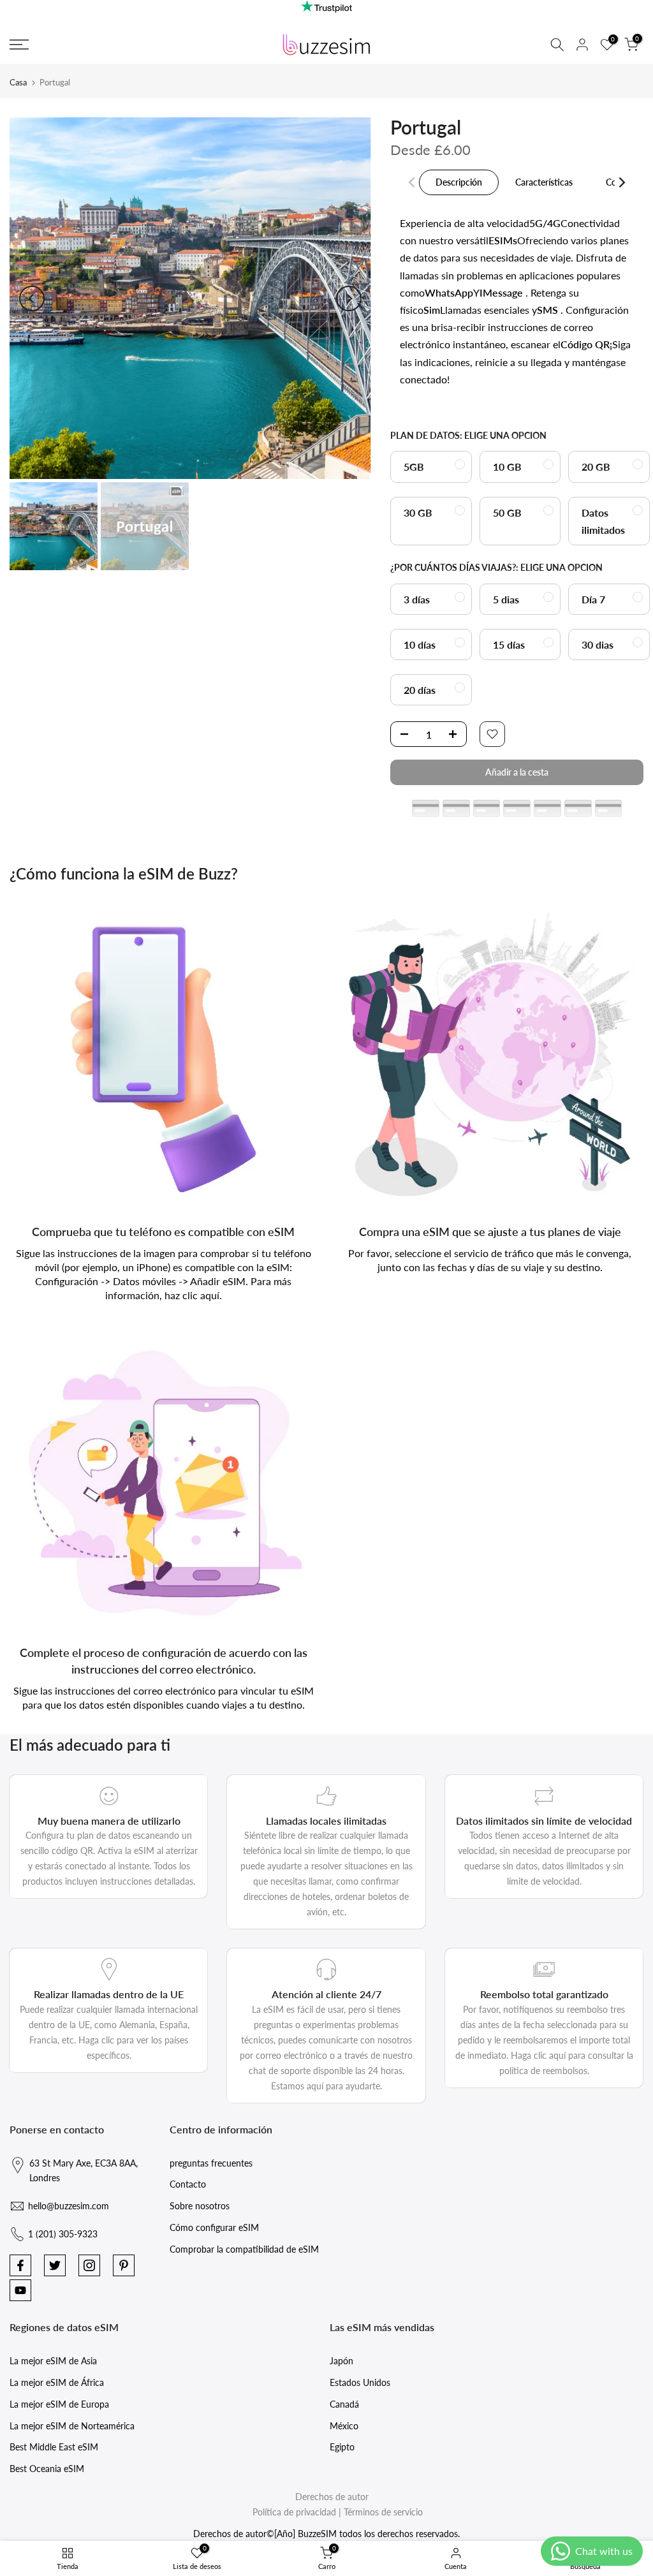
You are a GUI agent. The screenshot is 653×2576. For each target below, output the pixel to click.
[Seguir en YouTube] (20, 2290)
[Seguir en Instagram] (89, 2265)
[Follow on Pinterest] (124, 2265)
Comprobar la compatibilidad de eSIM (244, 2249)
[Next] (349, 298)
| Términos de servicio (381, 2512)
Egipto (342, 2447)
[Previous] (32, 298)
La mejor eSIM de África (57, 2382)
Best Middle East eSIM (54, 2447)
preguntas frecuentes (211, 2163)
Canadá (344, 2404)
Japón (341, 2361)
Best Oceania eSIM (47, 2469)
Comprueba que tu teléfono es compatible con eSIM (163, 1232)
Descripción (459, 182)
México (344, 2426)
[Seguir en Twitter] (55, 2265)
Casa (18, 82)
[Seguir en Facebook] (20, 2265)
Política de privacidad (294, 2512)
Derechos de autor (332, 2497)
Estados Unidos (360, 2382)
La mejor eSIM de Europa (59, 2404)
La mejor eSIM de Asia (53, 2361)
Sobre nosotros (200, 2206)
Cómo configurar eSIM (214, 2227)
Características (544, 182)
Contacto (188, 2184)
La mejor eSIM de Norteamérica (72, 2426)
